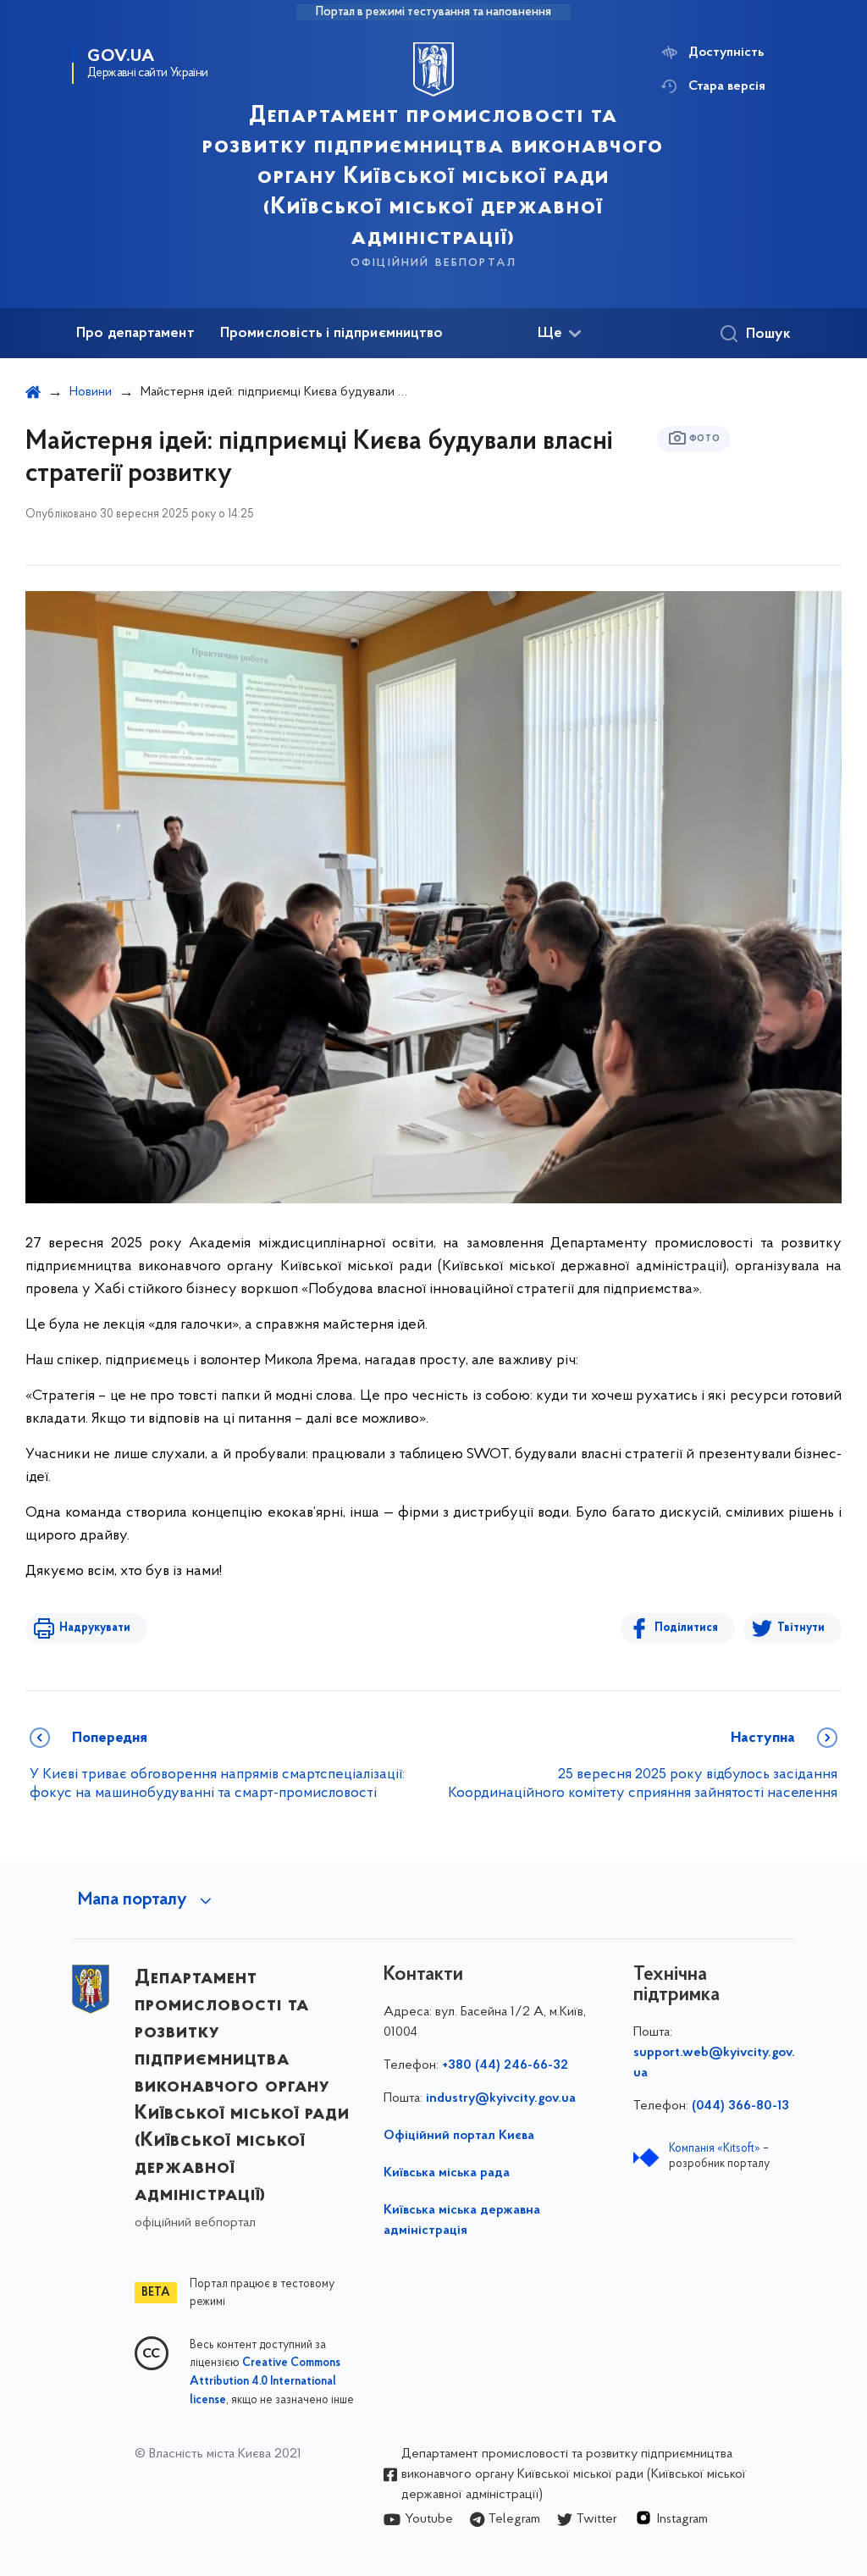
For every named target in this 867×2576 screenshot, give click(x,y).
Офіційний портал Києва (459, 2136)
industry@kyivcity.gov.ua (501, 2098)
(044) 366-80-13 (740, 2106)
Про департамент (135, 334)
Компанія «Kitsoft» (715, 2149)
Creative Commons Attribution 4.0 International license (265, 2382)
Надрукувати (95, 1628)
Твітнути (801, 1628)
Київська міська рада (447, 2173)
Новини (91, 392)
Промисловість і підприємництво (331, 334)
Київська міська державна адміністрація (462, 2220)
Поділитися (686, 1628)
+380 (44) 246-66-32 (505, 2065)
